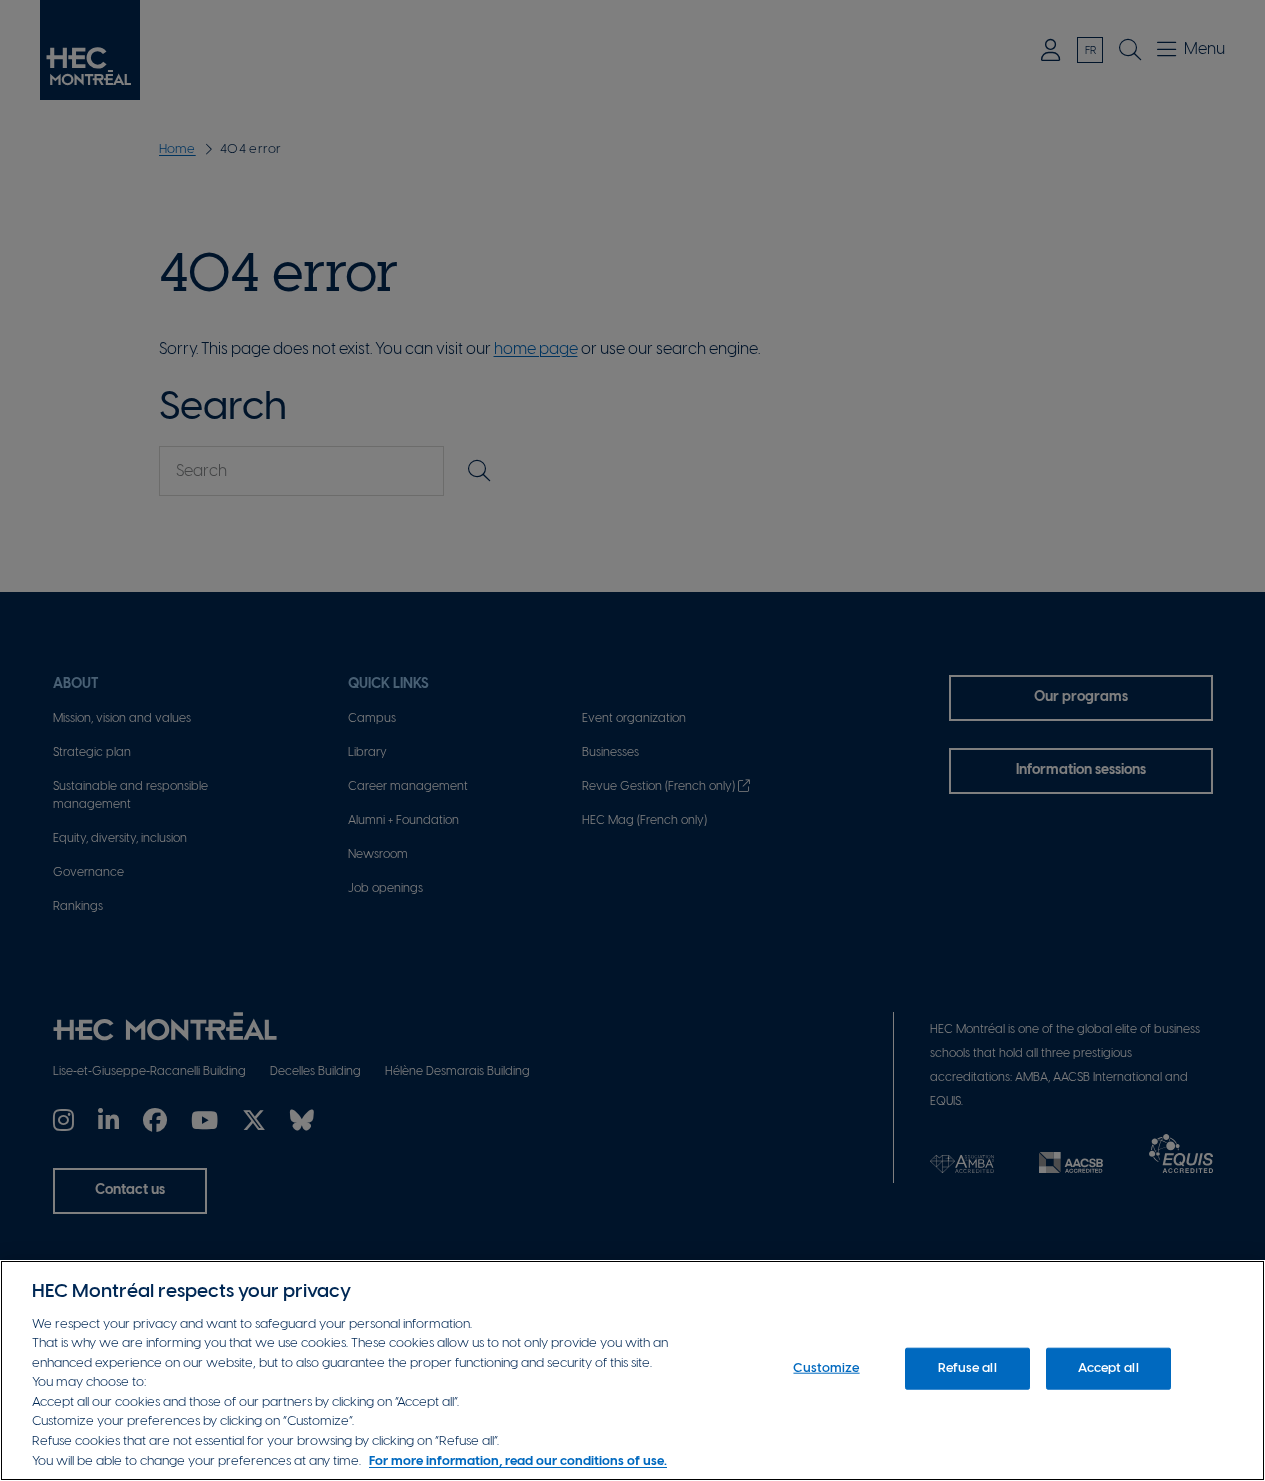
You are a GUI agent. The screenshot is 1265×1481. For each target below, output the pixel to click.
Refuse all (967, 1368)
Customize (826, 1368)
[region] (632, 1370)
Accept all (1108, 1368)
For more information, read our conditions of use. (518, 1460)
